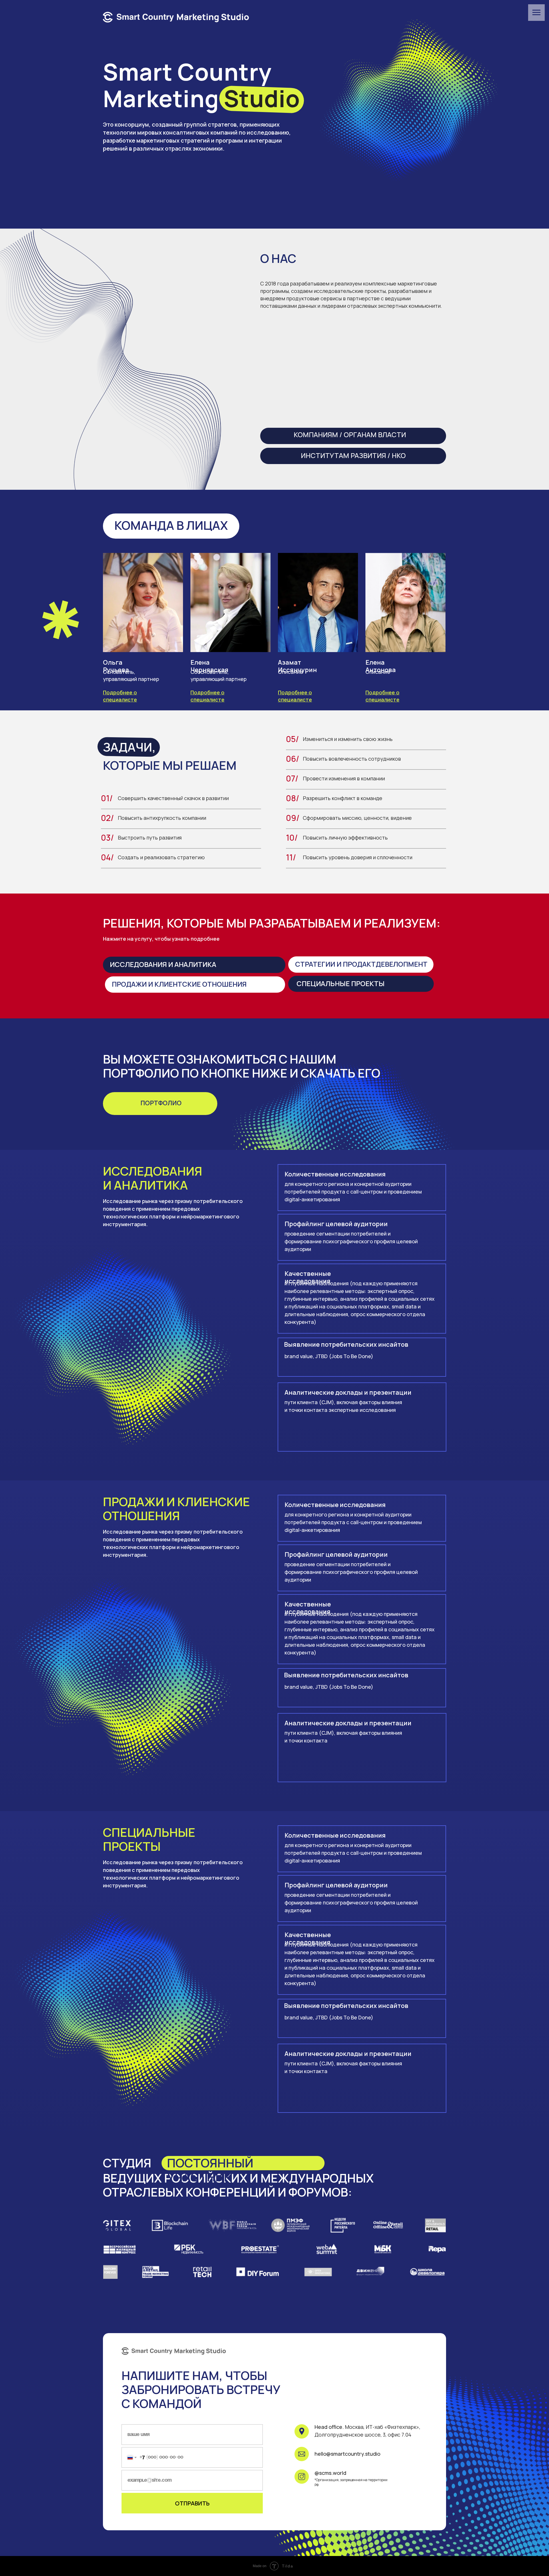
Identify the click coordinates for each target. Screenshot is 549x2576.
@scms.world (330, 2473)
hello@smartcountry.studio (347, 2454)
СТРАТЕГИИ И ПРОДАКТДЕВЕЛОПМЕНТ (361, 964)
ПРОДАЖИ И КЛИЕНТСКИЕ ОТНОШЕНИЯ (179, 984)
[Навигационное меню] (536, 13)
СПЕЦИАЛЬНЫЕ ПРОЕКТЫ (341, 983)
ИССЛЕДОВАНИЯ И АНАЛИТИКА (163, 964)
